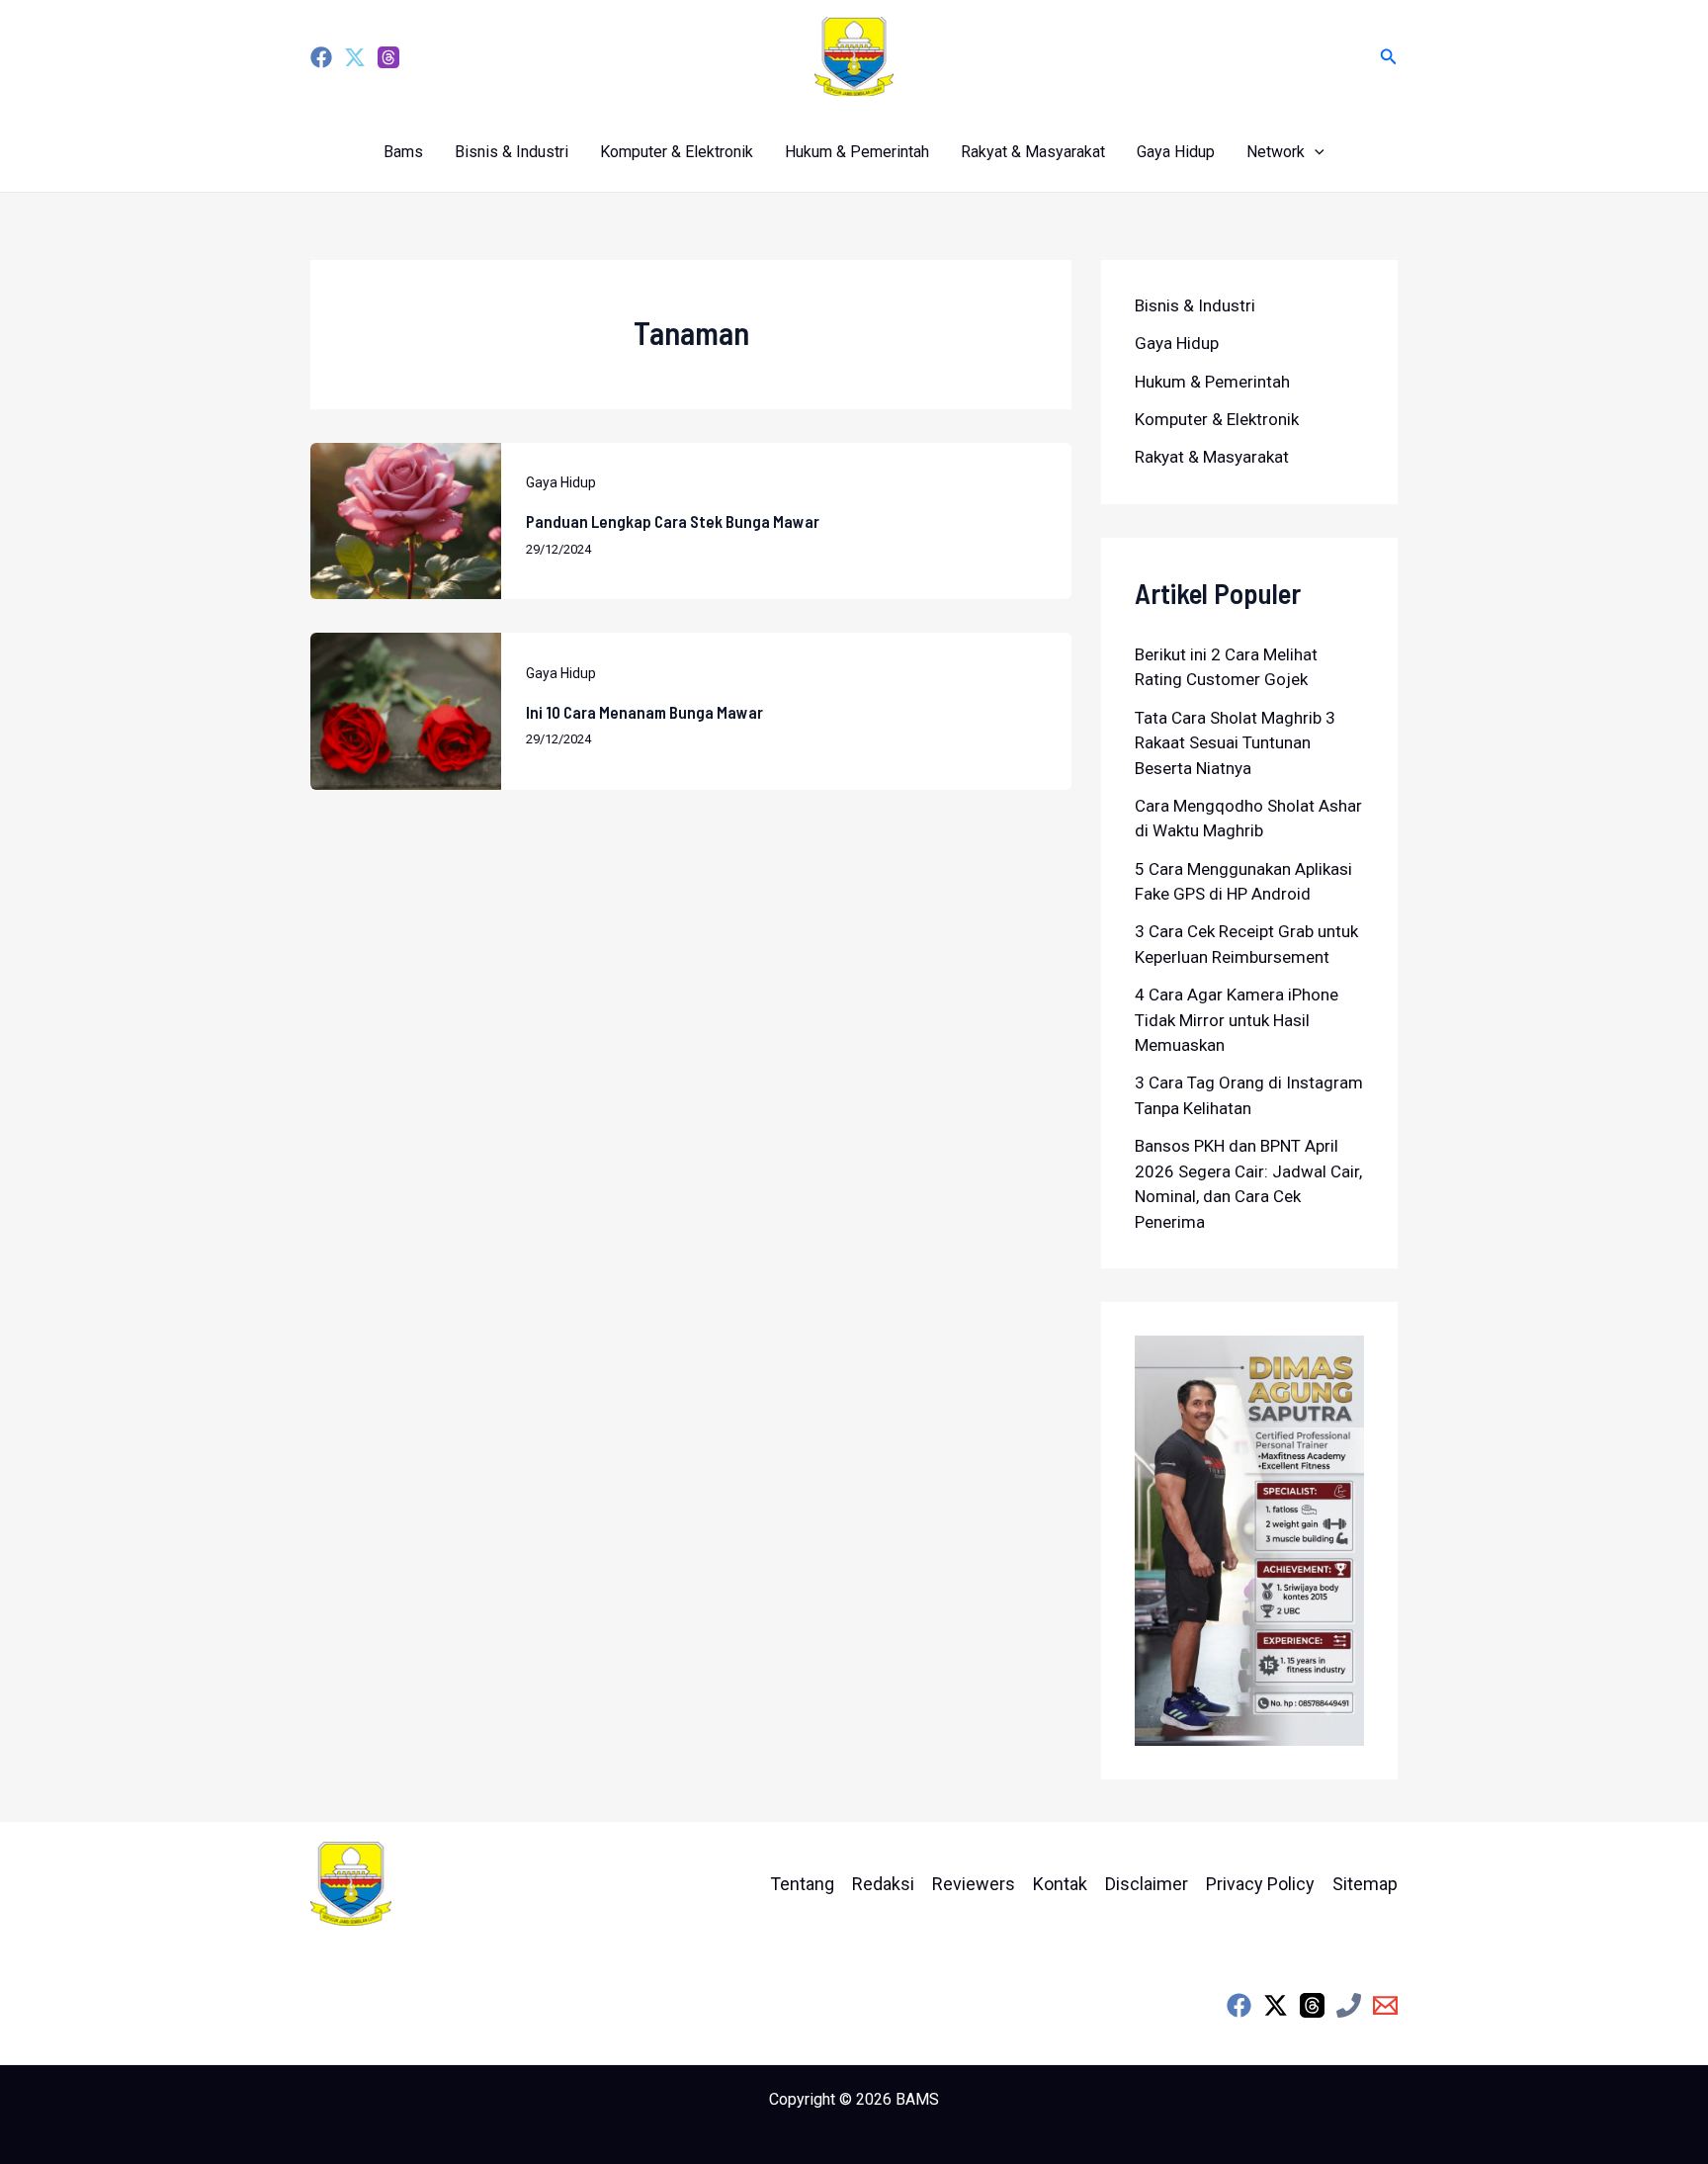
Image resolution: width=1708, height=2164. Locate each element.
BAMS (917, 2099)
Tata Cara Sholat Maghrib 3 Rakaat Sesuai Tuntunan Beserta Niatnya (1235, 743)
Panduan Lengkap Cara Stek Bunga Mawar (673, 521)
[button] (1389, 57)
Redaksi (883, 1884)
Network (1276, 152)
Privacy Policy (1260, 1884)
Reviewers (974, 1884)
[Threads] (388, 57)
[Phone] (1349, 2005)
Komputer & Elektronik (677, 152)
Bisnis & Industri (512, 152)
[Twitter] (355, 57)
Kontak (1060, 1884)
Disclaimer (1147, 1884)
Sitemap (1365, 1884)
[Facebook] (321, 57)
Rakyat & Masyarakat (1033, 152)
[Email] (1385, 2005)
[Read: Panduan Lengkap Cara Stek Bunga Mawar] (406, 520)
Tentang (802, 1884)
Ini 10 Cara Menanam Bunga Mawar (644, 712)
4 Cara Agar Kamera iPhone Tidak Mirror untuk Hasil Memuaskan (1237, 1020)
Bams (403, 152)
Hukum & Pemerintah (857, 152)
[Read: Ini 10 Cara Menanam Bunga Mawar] (406, 710)
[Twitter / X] (1276, 2005)
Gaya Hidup (1176, 152)
